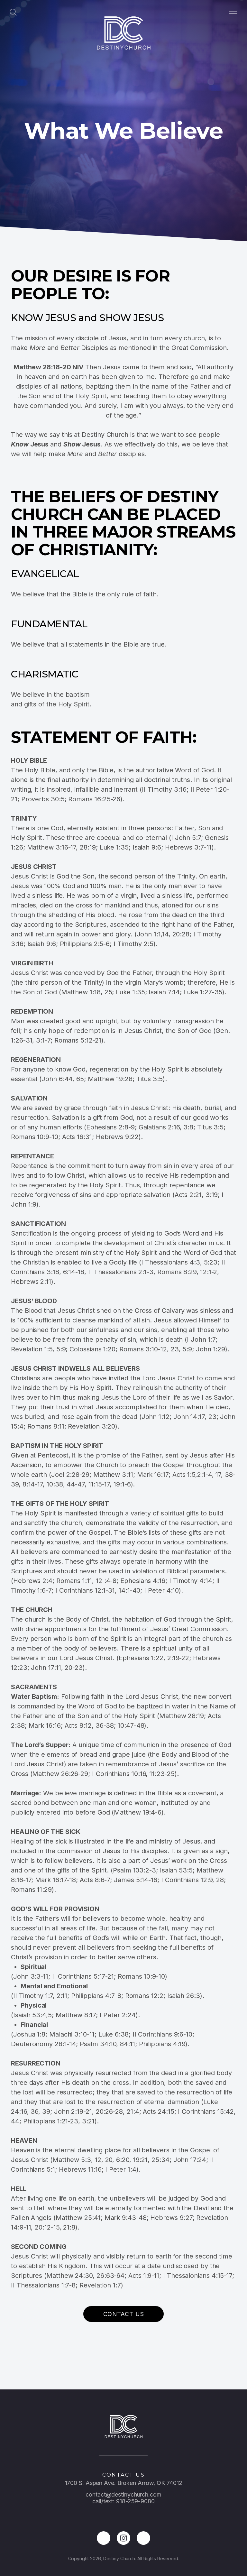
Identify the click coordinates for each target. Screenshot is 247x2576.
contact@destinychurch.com (123, 2494)
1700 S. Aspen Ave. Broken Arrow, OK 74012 (124, 2483)
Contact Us (124, 2314)
